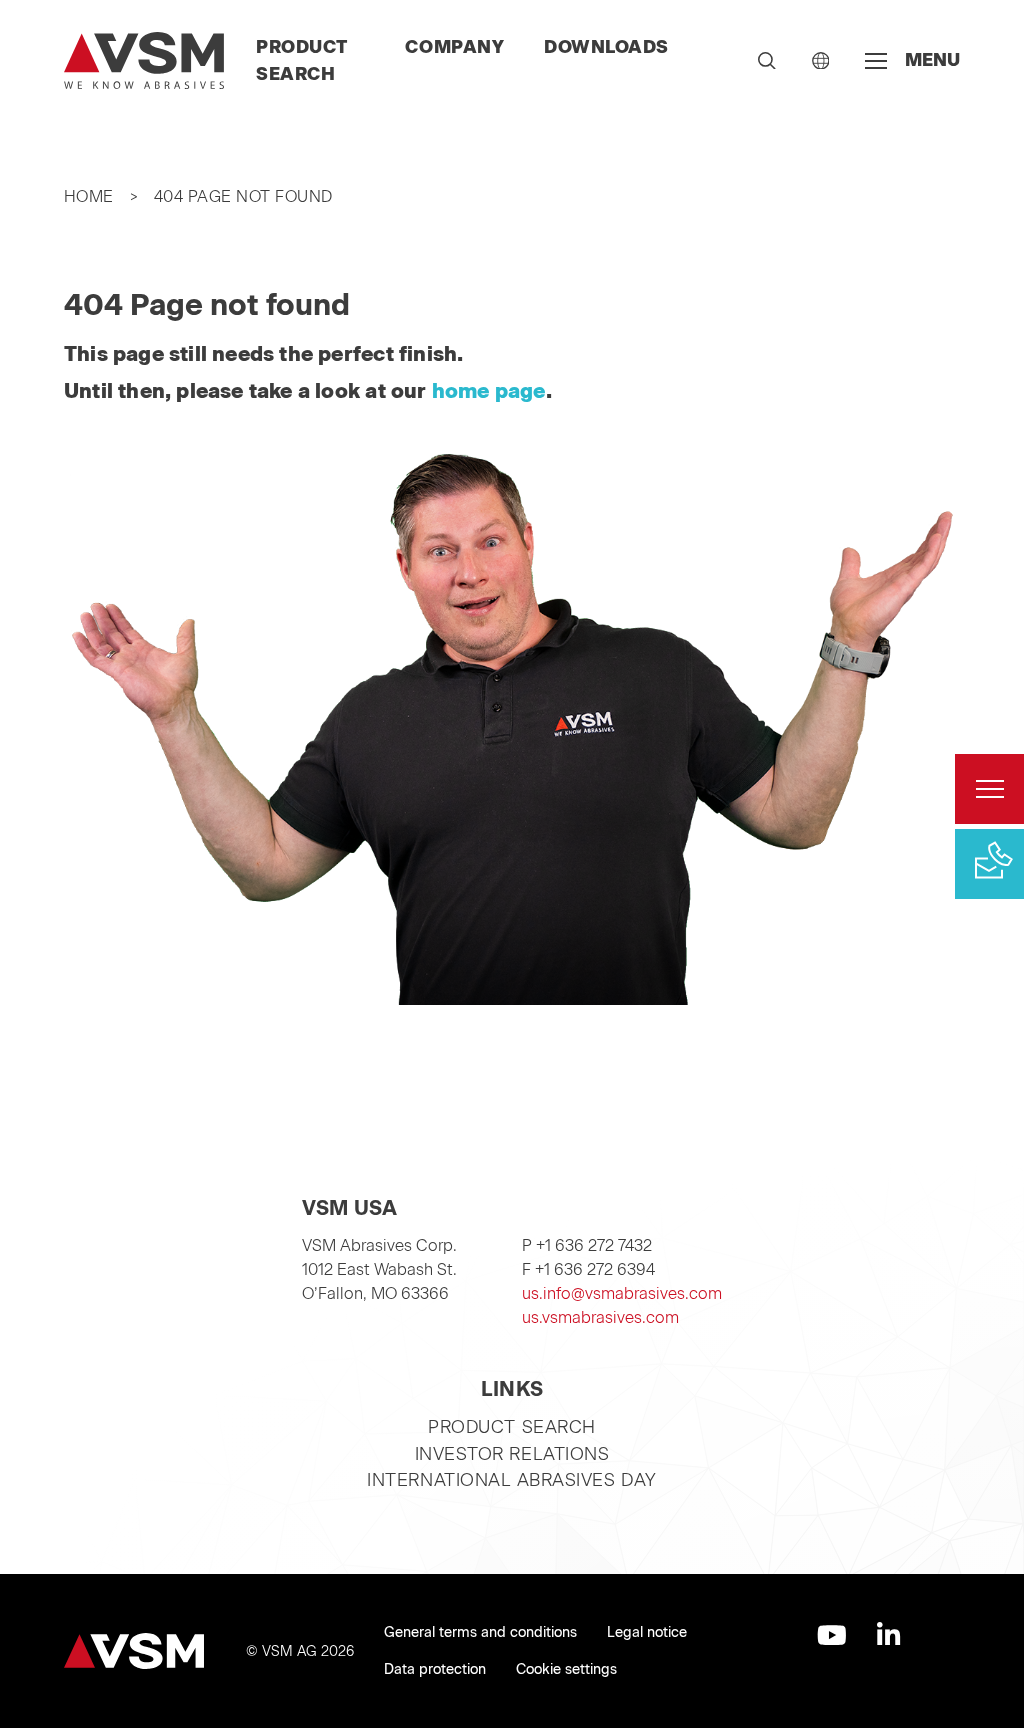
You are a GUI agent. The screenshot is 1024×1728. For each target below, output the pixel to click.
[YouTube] (832, 1635)
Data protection (435, 1669)
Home (89, 196)
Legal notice (647, 1632)
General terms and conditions (480, 1632)
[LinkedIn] (888, 1635)
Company (454, 46)
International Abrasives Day (511, 1479)
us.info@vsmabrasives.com (622, 1293)
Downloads (606, 46)
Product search (511, 1426)
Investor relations (512, 1453)
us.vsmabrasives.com (600, 1317)
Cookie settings (566, 1669)
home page (489, 391)
